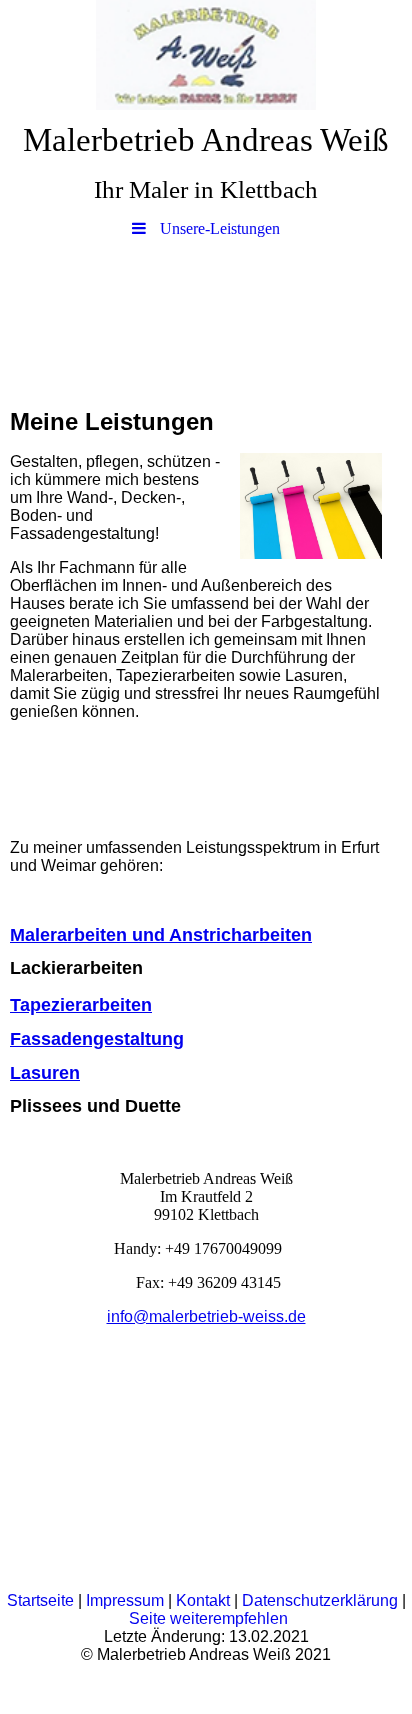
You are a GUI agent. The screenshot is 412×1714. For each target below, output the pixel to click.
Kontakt (203, 1600)
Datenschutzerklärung (320, 1600)
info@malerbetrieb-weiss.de (206, 1316)
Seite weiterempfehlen (208, 1618)
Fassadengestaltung (97, 1039)
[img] (206, 55)
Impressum (127, 1600)
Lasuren (45, 1073)
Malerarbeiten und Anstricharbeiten (161, 935)
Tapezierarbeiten (81, 1005)
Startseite (42, 1600)
